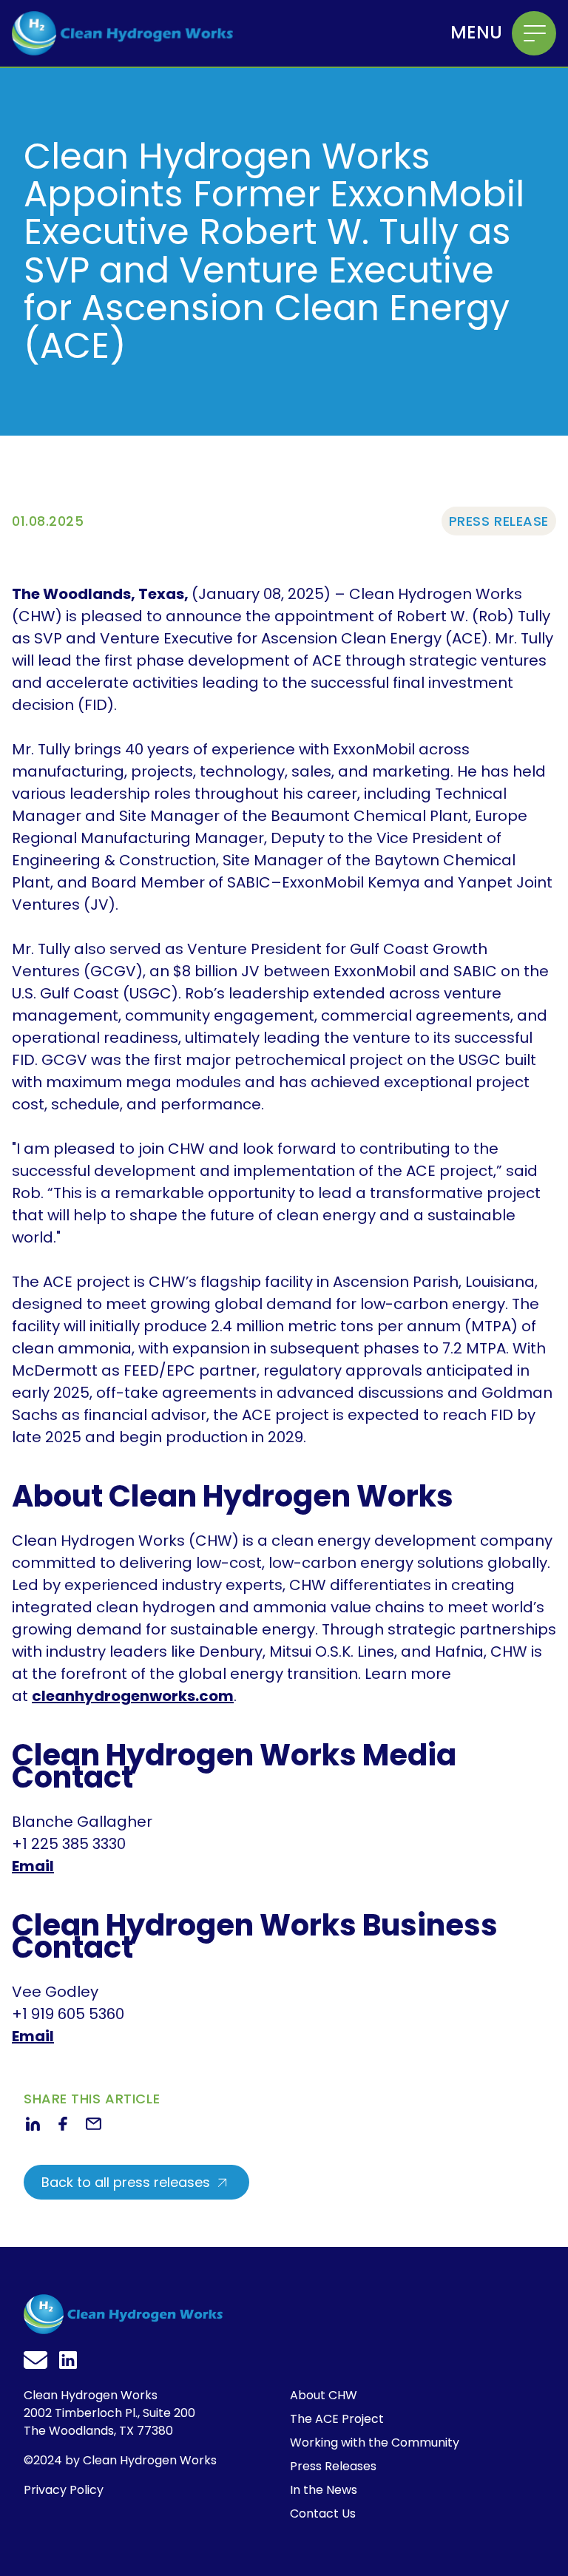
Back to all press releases (128, 2182)
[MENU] (534, 33)
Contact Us (323, 2514)
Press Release (499, 521)
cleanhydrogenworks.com (133, 1696)
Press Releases (333, 2466)
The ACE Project (337, 2419)
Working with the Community (375, 2443)
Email (33, 1866)
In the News (324, 2490)
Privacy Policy (64, 2490)
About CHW (324, 2395)
